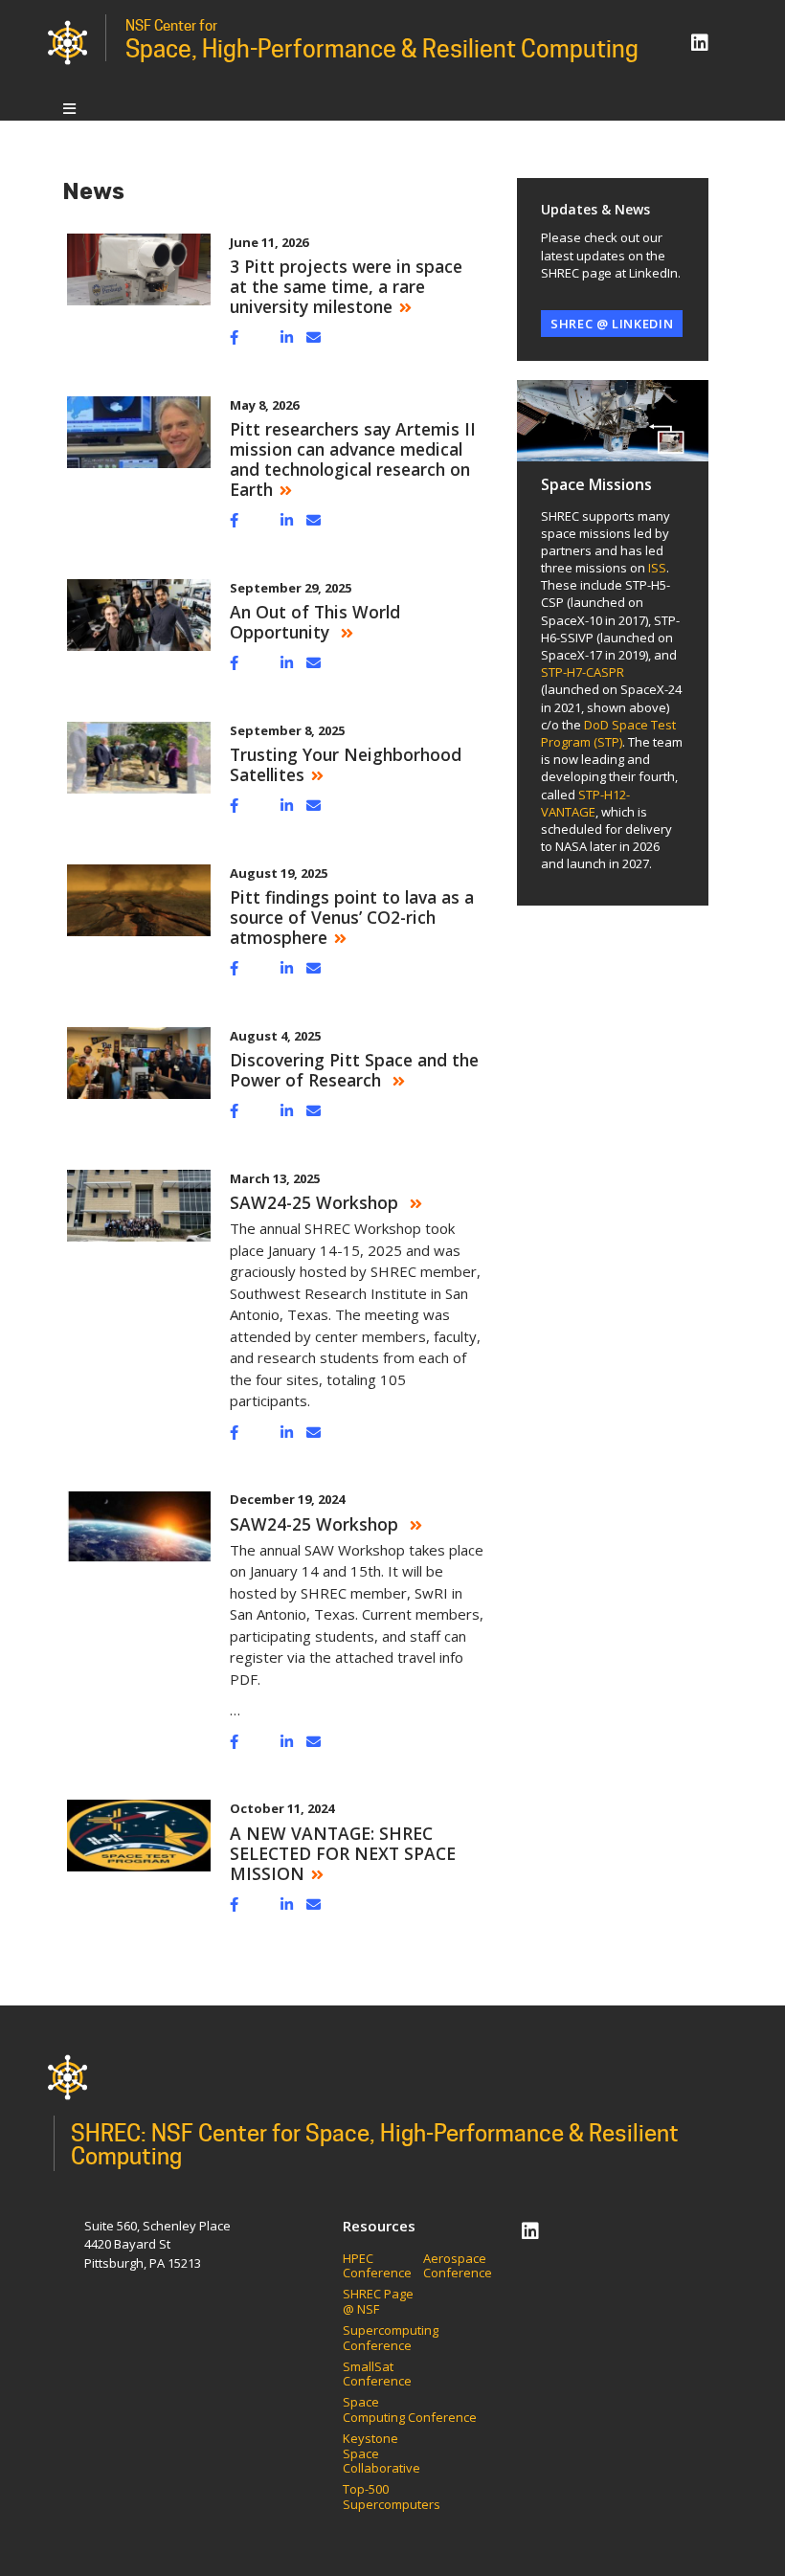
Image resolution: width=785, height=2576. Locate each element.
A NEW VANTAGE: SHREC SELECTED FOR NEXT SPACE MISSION (343, 1853)
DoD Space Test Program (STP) (608, 733)
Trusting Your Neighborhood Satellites (346, 764)
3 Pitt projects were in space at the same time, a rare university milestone (346, 286)
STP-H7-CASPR (583, 672)
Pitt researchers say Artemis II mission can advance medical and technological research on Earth (353, 459)
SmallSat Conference (377, 2374)
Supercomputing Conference (391, 2338)
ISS (657, 568)
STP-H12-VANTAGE (585, 803)
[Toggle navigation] (69, 108)
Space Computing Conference (410, 2410)
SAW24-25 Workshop (316, 1202)
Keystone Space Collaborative (383, 2454)
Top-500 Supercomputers (392, 2497)
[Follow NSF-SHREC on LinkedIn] (700, 43)
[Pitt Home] (67, 42)
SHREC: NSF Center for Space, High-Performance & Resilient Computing (375, 2145)
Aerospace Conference (458, 2266)
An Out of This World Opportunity (315, 622)
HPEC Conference (377, 2266)
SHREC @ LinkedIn (612, 324)
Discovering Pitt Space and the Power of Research (354, 1070)
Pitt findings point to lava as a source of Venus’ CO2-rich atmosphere (352, 917)
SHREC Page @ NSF (378, 2302)
